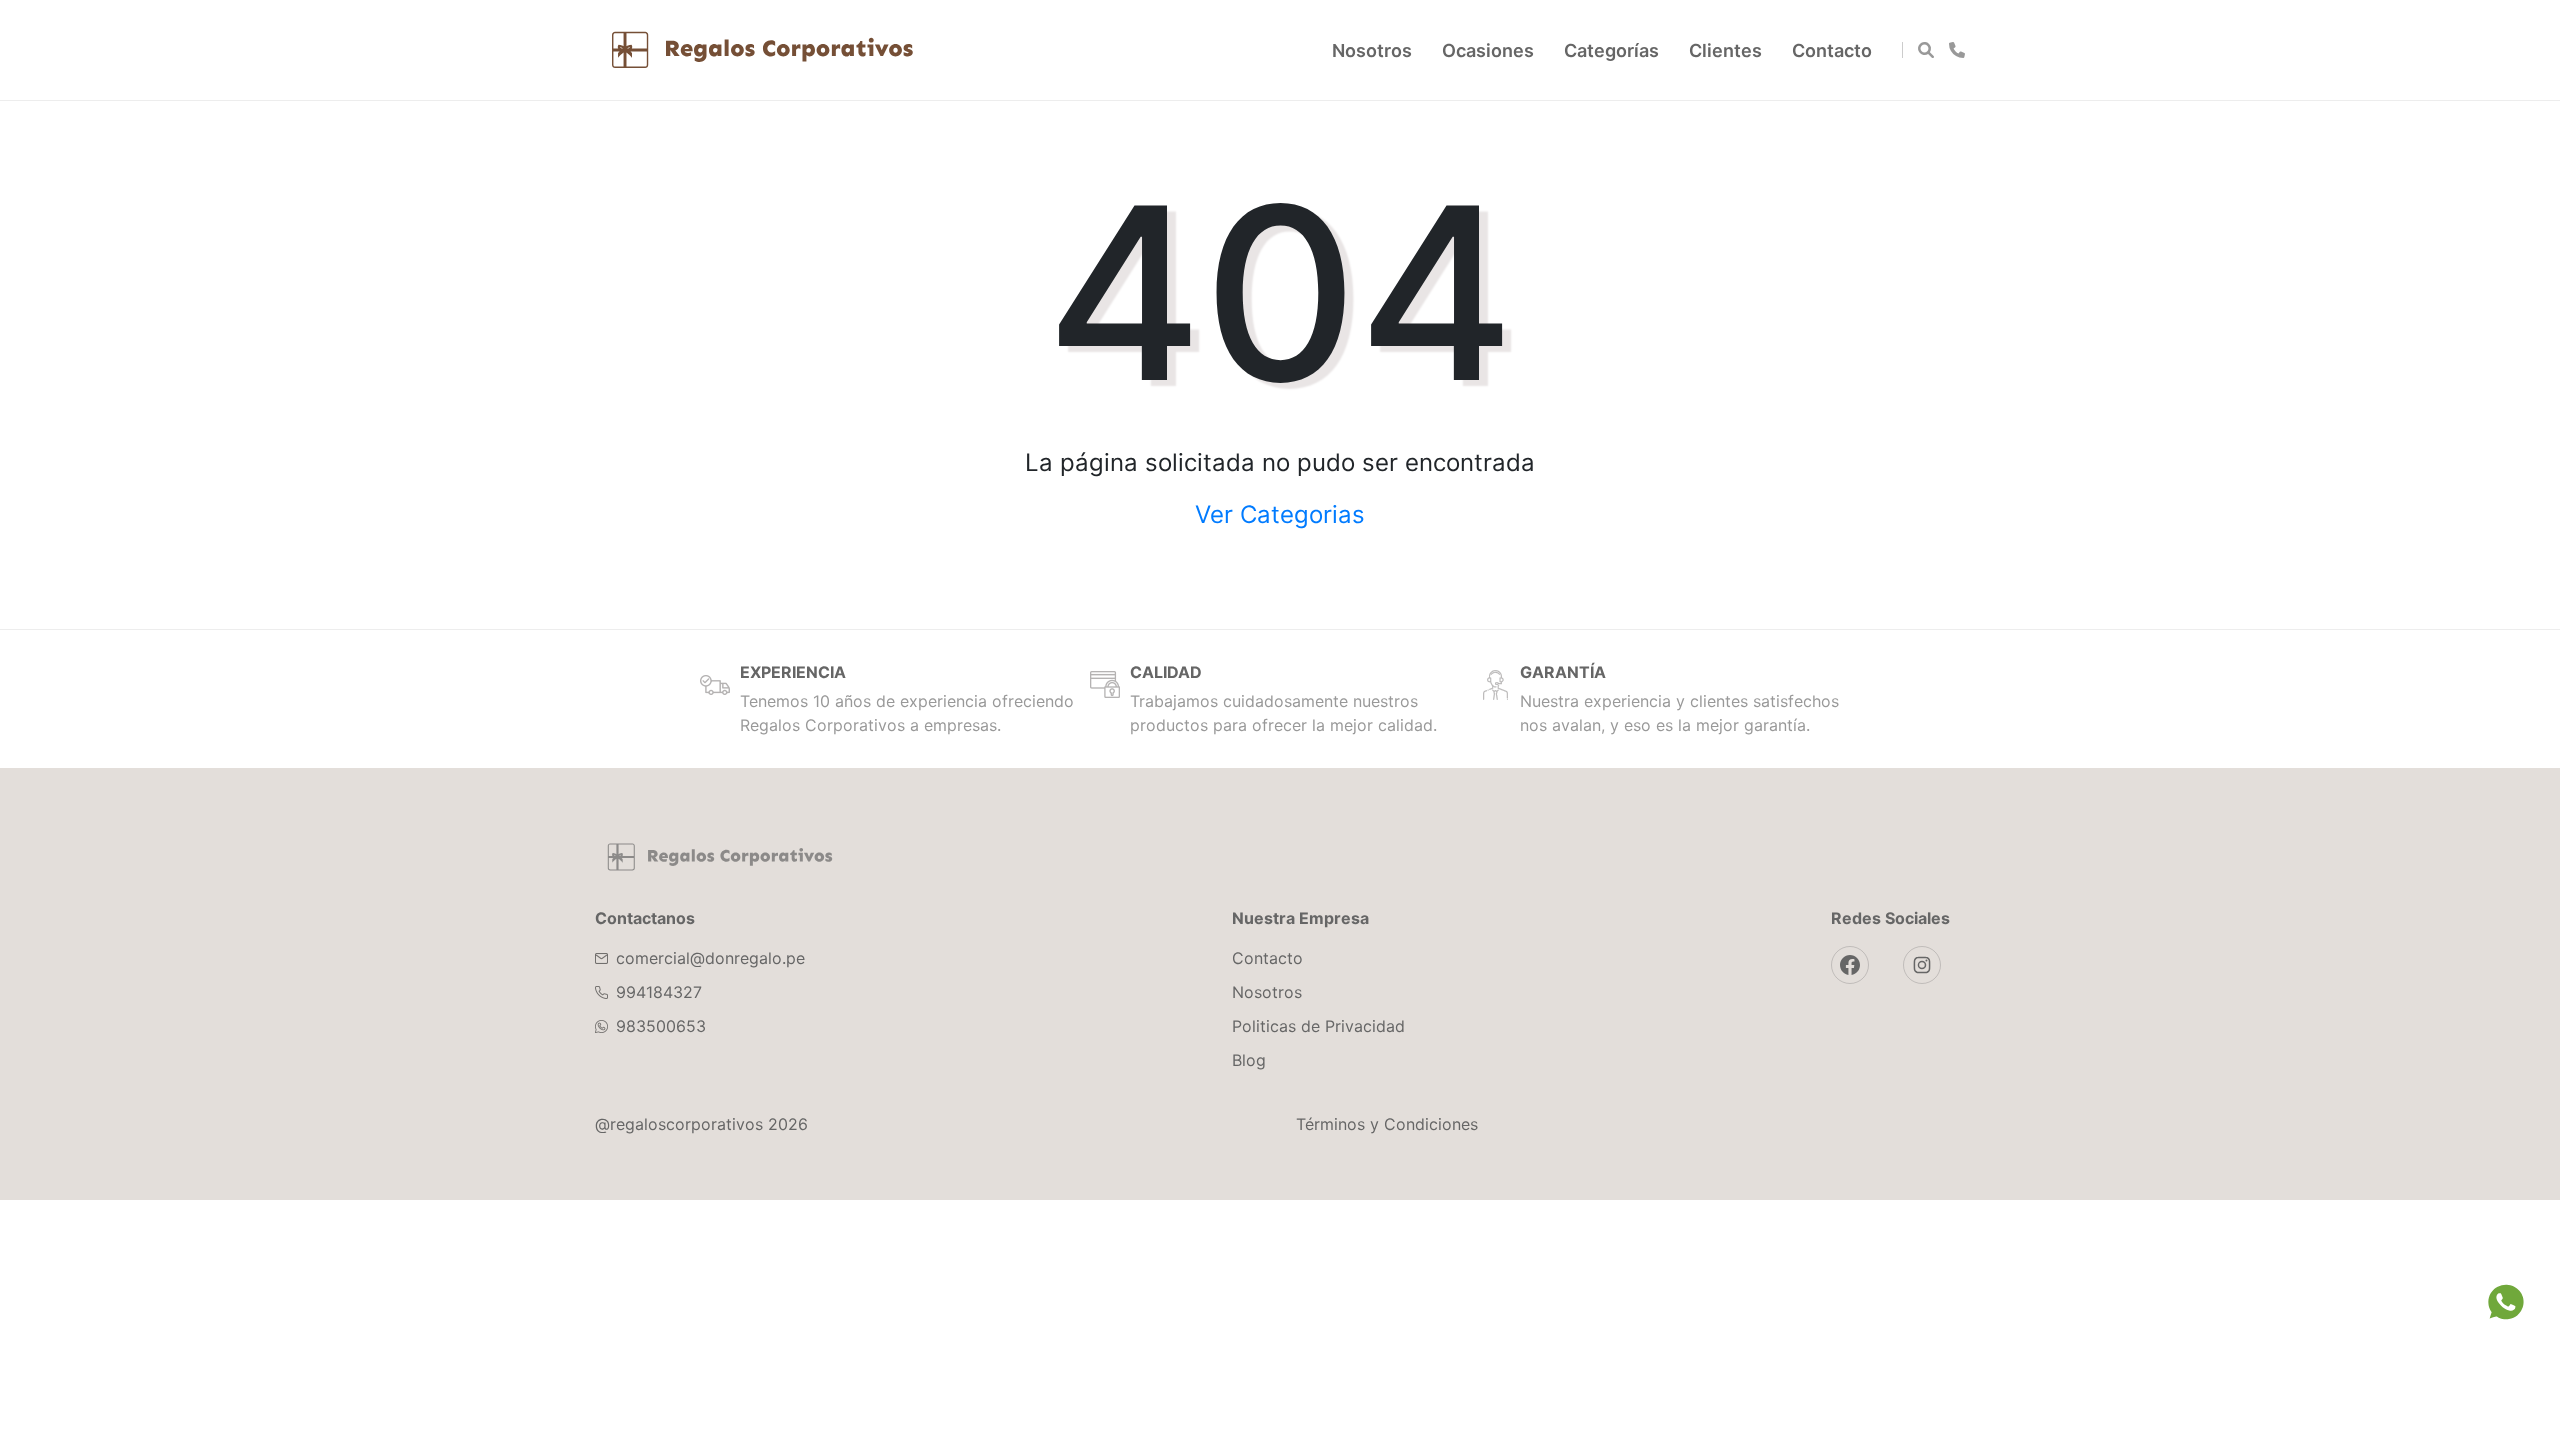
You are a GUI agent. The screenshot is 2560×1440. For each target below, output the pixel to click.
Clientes (1725, 50)
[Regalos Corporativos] (762, 50)
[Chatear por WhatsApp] (2506, 1303)
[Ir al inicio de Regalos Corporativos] (720, 857)
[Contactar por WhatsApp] (1957, 50)
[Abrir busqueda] (1926, 50)
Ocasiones (1488, 50)
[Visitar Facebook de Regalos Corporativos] (1850, 965)
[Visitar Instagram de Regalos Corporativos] (1922, 965)
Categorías (1611, 50)
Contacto (1832, 50)
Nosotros (1372, 50)
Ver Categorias (1280, 514)
